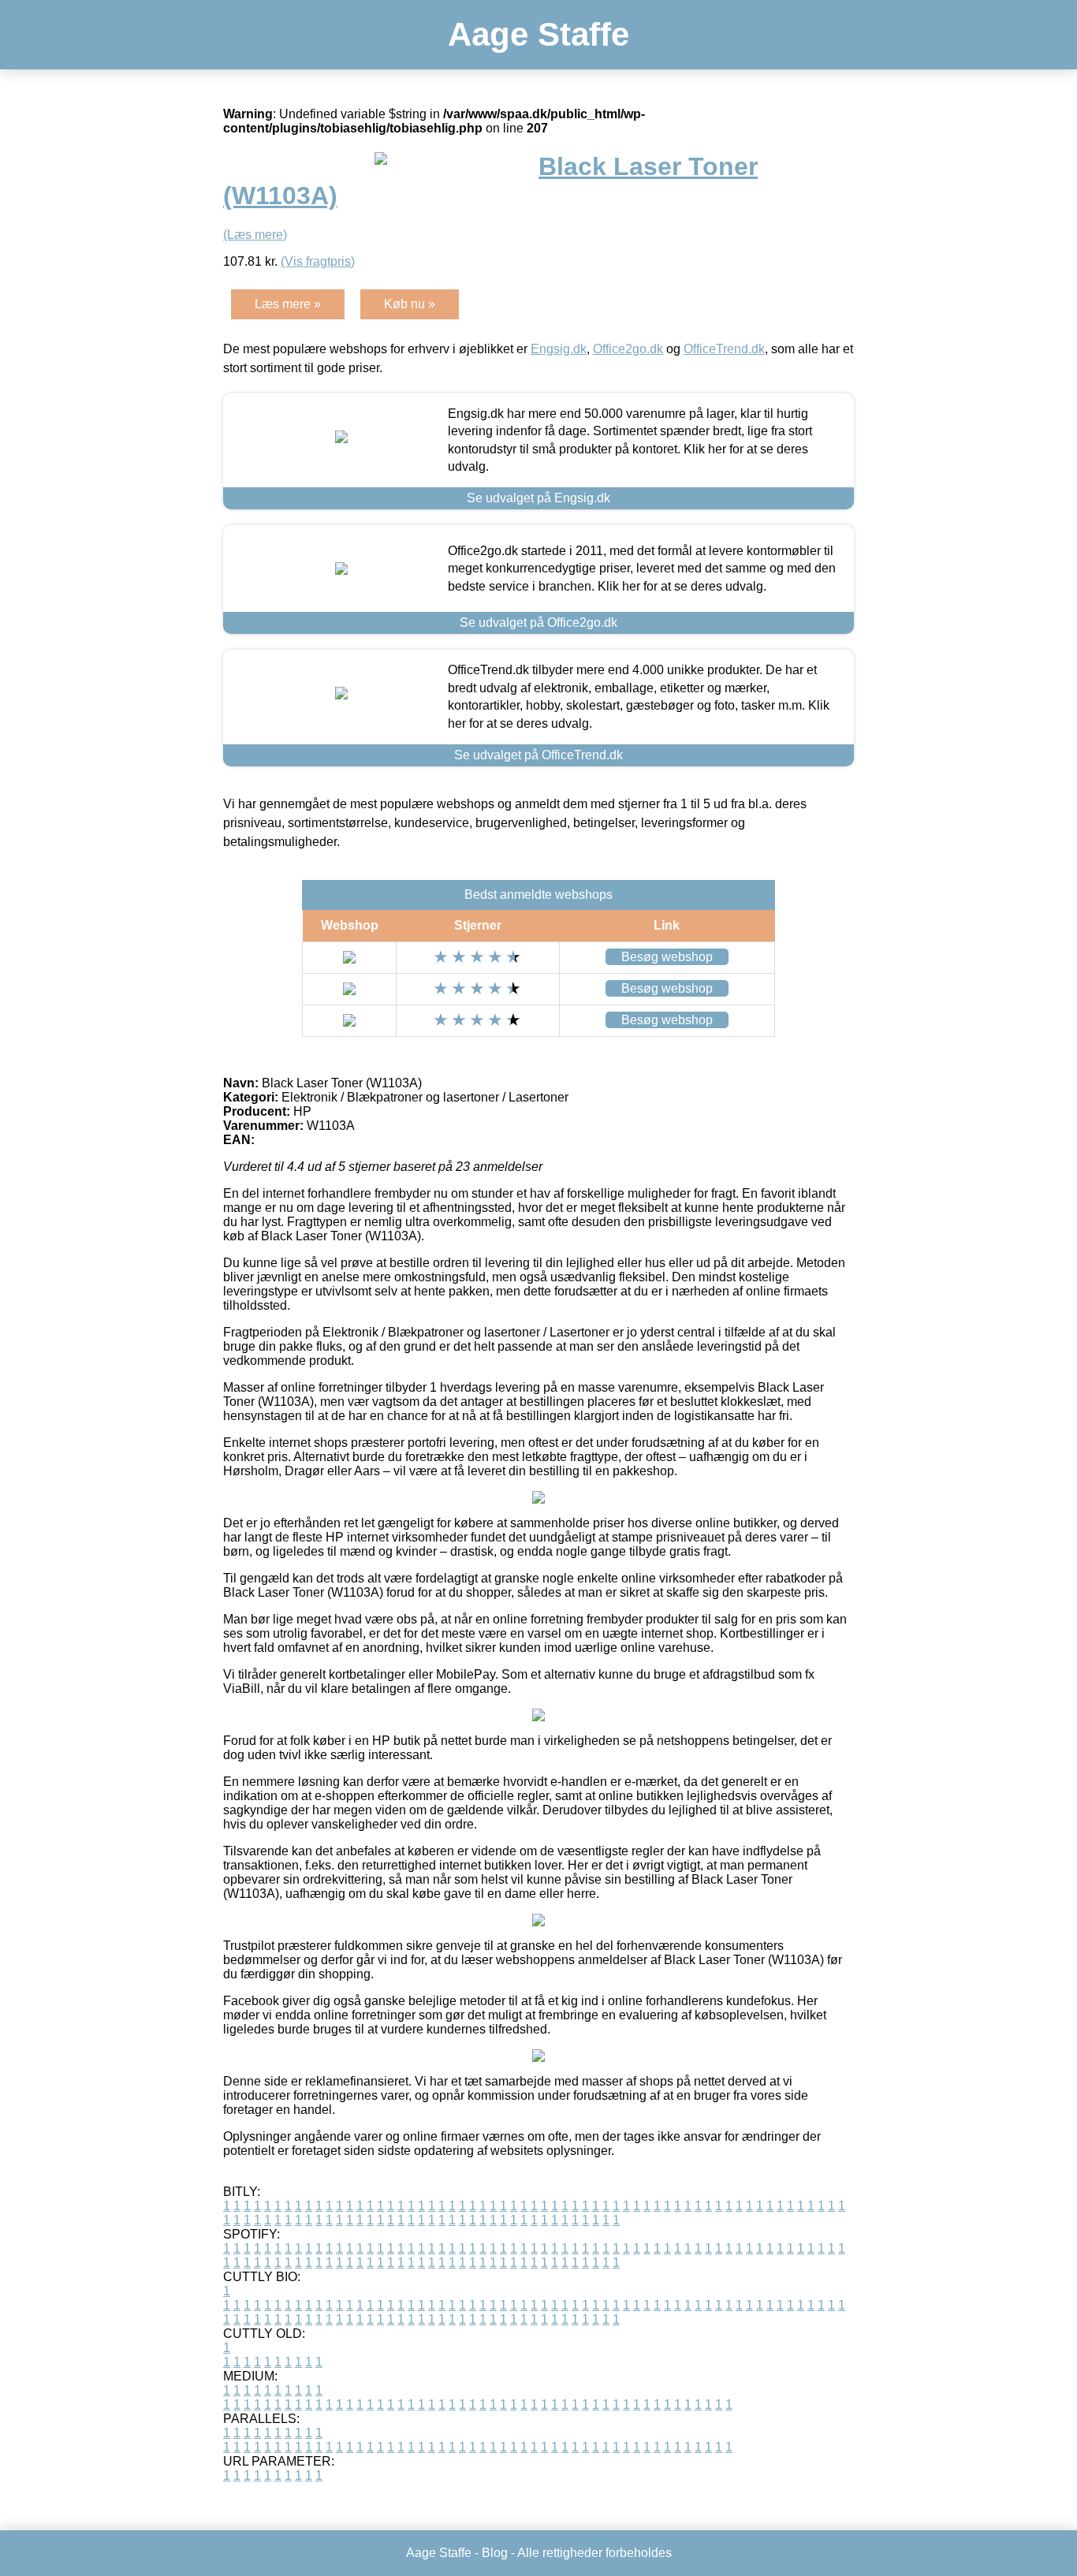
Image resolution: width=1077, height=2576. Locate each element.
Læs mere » (288, 304)
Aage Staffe (538, 34)
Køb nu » (410, 304)
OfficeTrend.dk (724, 349)
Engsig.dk (559, 349)
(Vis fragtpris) (318, 261)
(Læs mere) (255, 235)
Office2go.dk (628, 349)
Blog (495, 2553)
